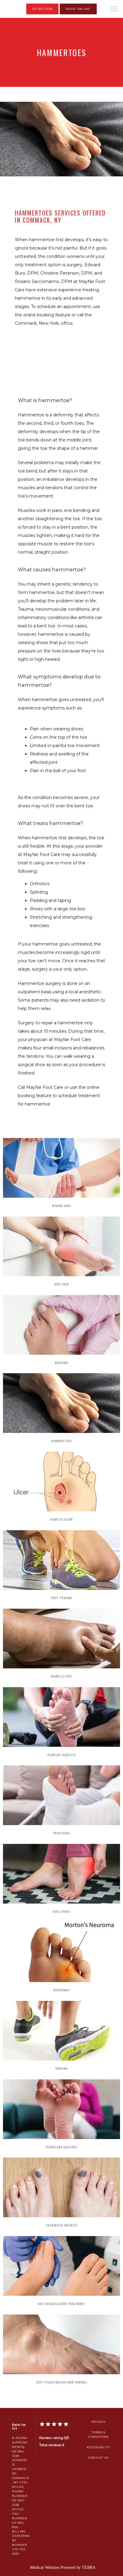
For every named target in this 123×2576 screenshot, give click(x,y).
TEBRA (89, 2567)
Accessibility (99, 2447)
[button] (114, 10)
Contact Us (99, 2458)
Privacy (99, 2422)
